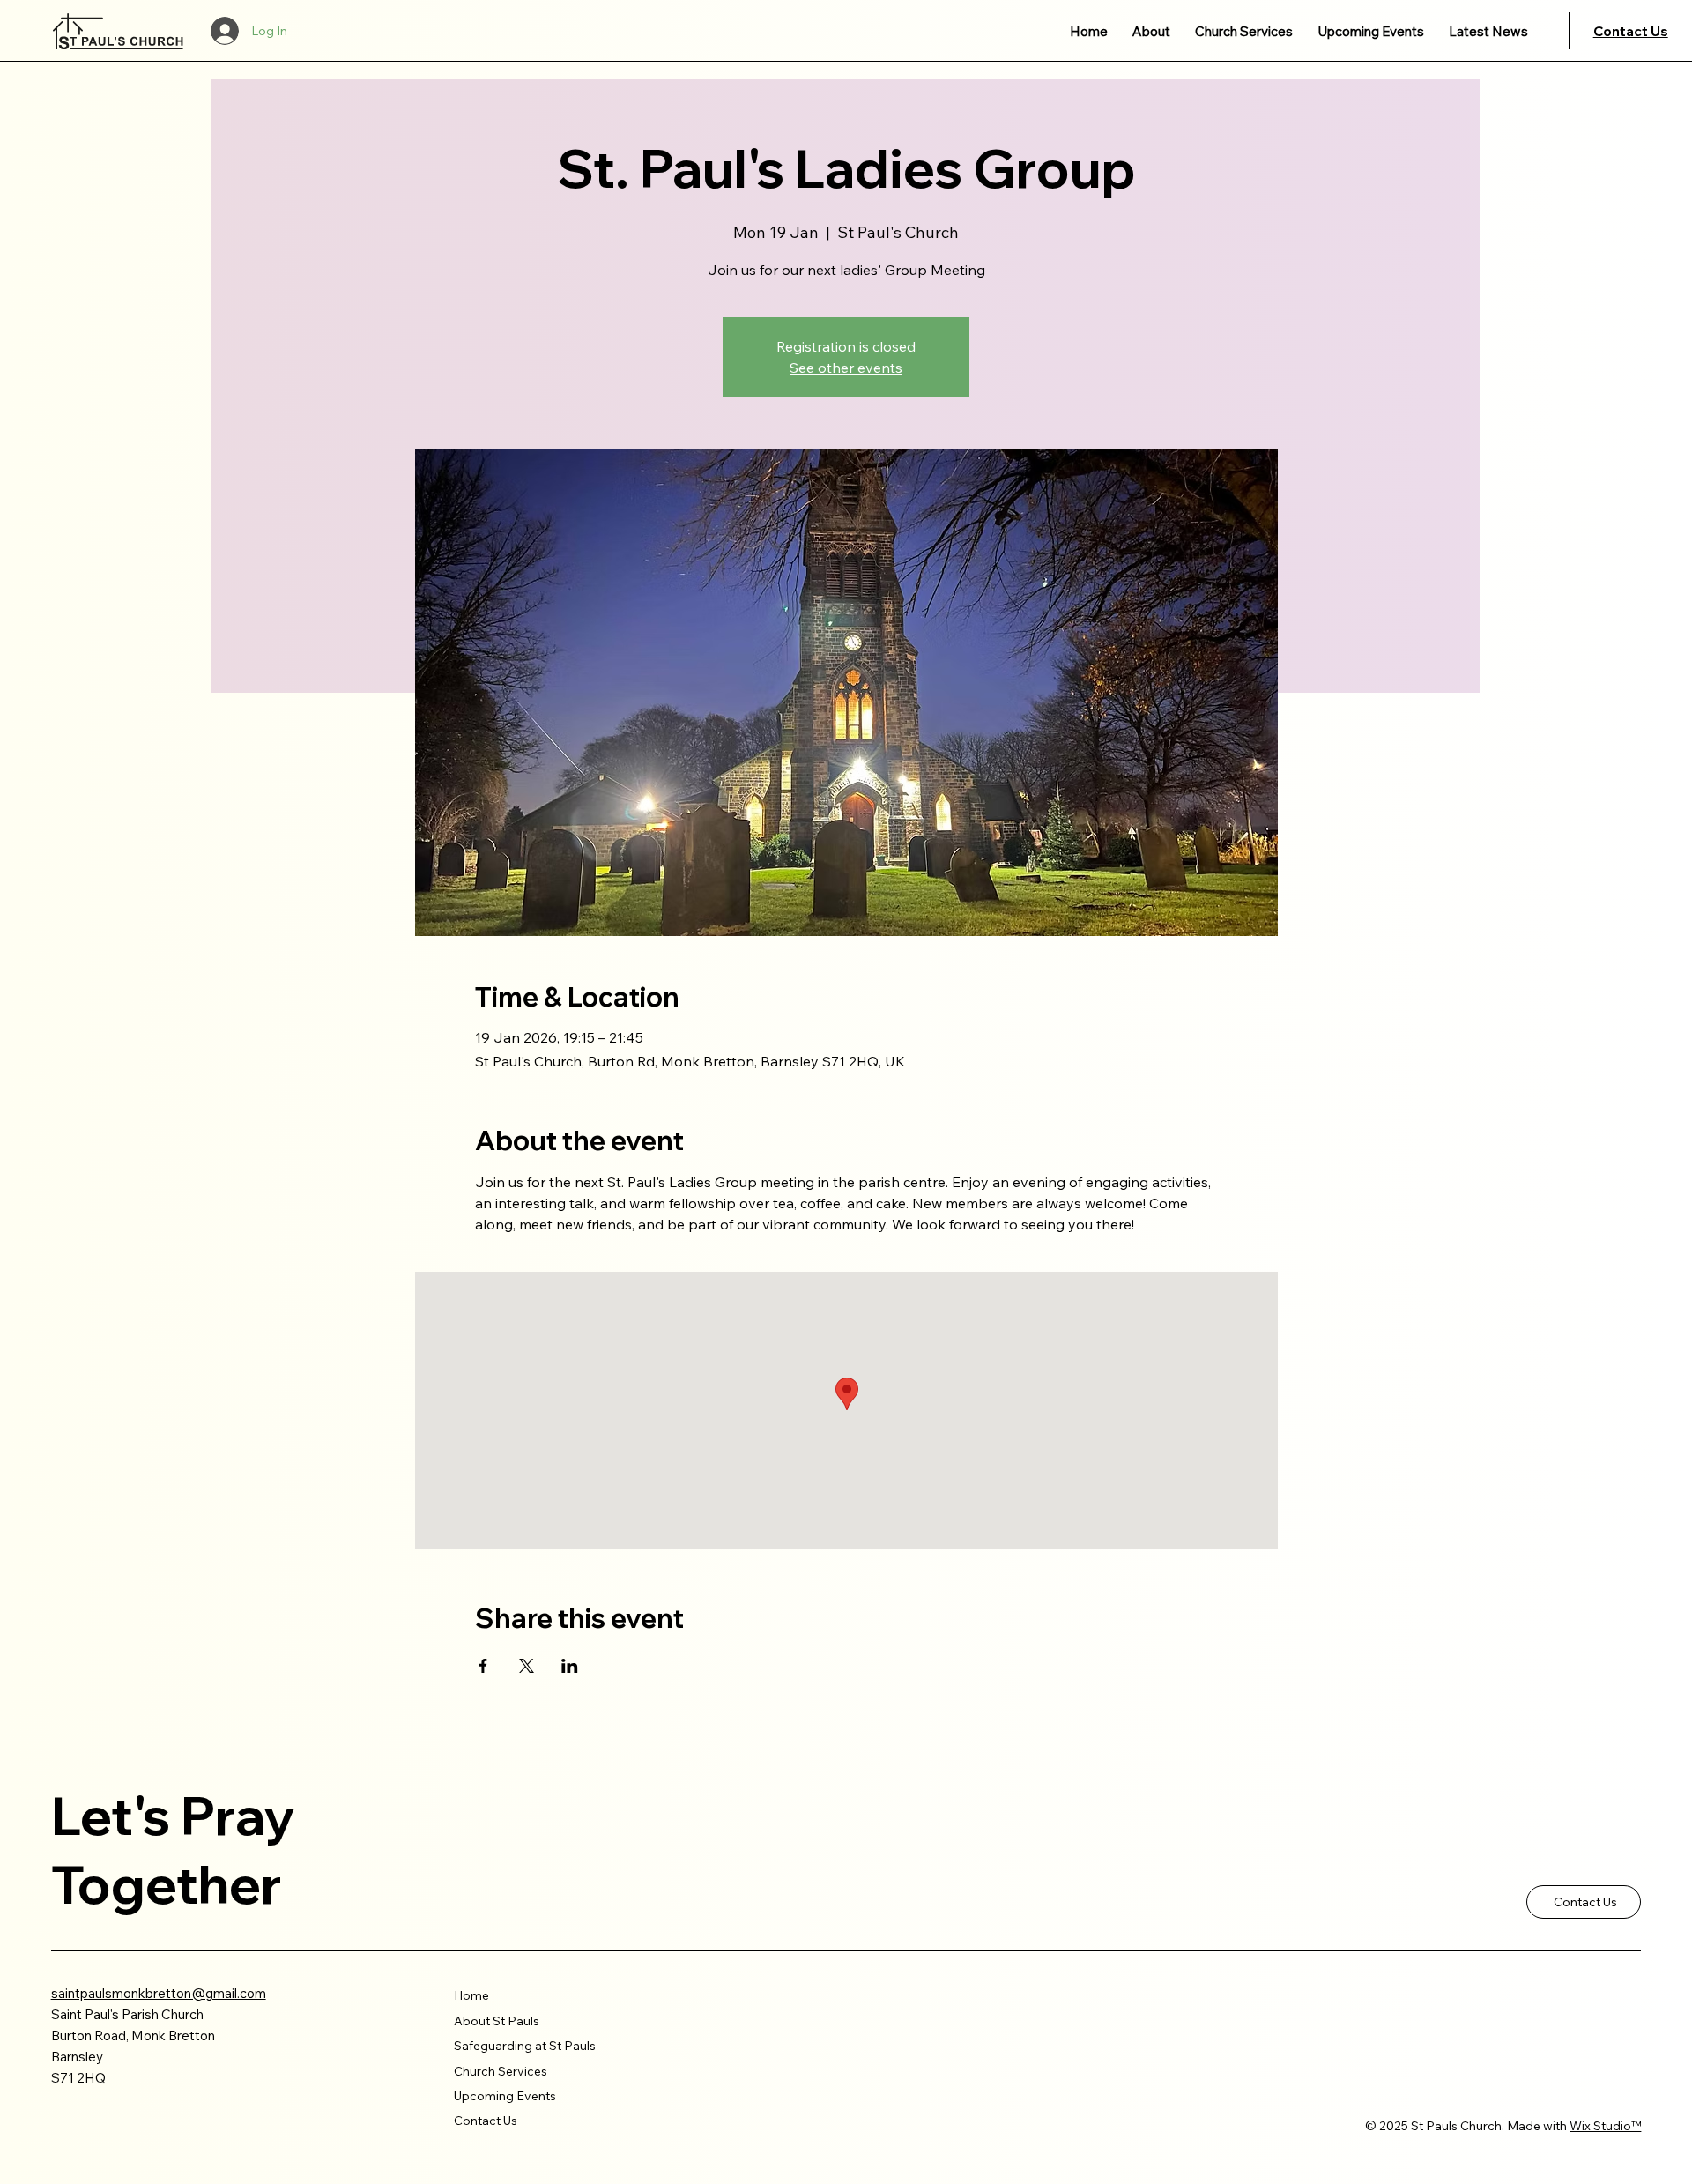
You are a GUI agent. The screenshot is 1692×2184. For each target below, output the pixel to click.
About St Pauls (497, 2021)
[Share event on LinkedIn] (570, 1666)
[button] (1151, 31)
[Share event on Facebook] (483, 1666)
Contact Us (1631, 31)
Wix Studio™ (1605, 2126)
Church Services (501, 2071)
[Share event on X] (527, 1666)
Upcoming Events (505, 2096)
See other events (846, 368)
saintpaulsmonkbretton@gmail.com (159, 1993)
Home (471, 1995)
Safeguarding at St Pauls (525, 2046)
